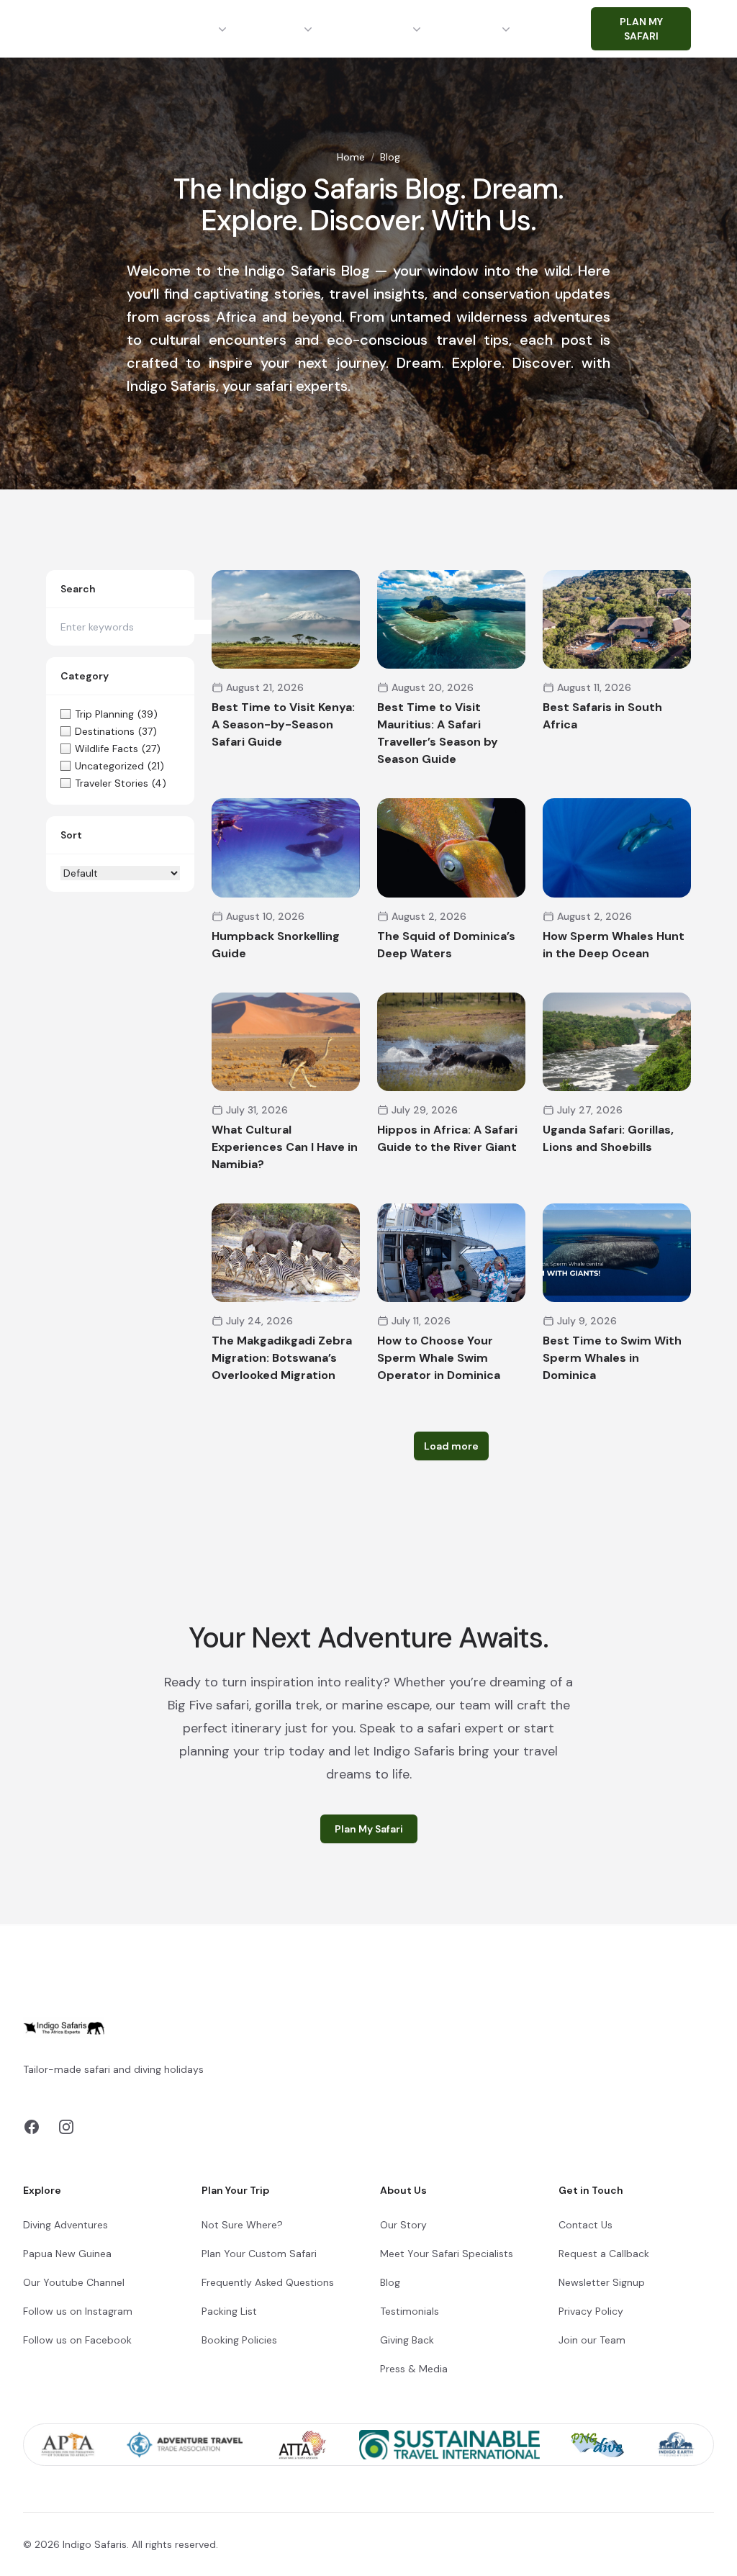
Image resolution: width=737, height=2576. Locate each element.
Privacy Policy (591, 2311)
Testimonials (410, 2311)
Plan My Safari (369, 1829)
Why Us (477, 29)
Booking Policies (239, 2340)
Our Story (403, 2225)
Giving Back (407, 2340)
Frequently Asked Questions (268, 2282)
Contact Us (585, 2225)
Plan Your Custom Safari (259, 2254)
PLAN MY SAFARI (641, 29)
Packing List (229, 2311)
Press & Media (414, 2369)
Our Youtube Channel (74, 2282)
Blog (390, 2282)
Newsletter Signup (602, 2282)
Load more (451, 1446)
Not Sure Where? (242, 2225)
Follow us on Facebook (77, 2340)
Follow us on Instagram (78, 2311)
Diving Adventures (65, 2225)
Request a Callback (604, 2254)
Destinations (179, 29)
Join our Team (592, 2340)
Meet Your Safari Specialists (447, 2254)
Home (351, 157)
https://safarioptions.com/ (170, 2087)
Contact (569, 29)
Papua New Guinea (67, 2254)
